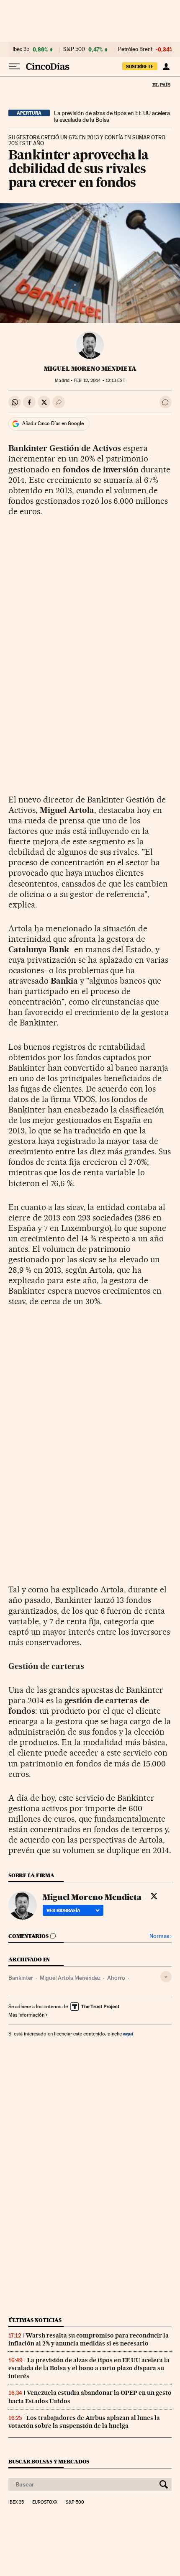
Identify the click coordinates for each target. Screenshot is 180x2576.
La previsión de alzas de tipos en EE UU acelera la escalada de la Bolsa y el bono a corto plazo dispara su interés (89, 2368)
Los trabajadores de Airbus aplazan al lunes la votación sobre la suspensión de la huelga (84, 2422)
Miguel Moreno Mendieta (90, 369)
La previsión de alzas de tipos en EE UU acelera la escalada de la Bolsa (112, 116)
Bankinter (21, 1978)
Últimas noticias (35, 2320)
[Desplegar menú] (14, 67)
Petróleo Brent (135, 49)
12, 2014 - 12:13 (99, 381)
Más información (26, 2015)
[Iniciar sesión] (166, 67)
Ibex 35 (21, 49)
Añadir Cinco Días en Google (53, 423)
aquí (128, 2034)
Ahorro (116, 1978)
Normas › (161, 1936)
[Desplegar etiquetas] (166, 1977)
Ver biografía (63, 1910)
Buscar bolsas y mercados (49, 2462)
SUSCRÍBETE (140, 67)
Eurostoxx (45, 2502)
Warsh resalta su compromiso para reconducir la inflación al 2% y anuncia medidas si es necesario (89, 2339)
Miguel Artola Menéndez (70, 1978)
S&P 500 (74, 49)
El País (161, 85)
